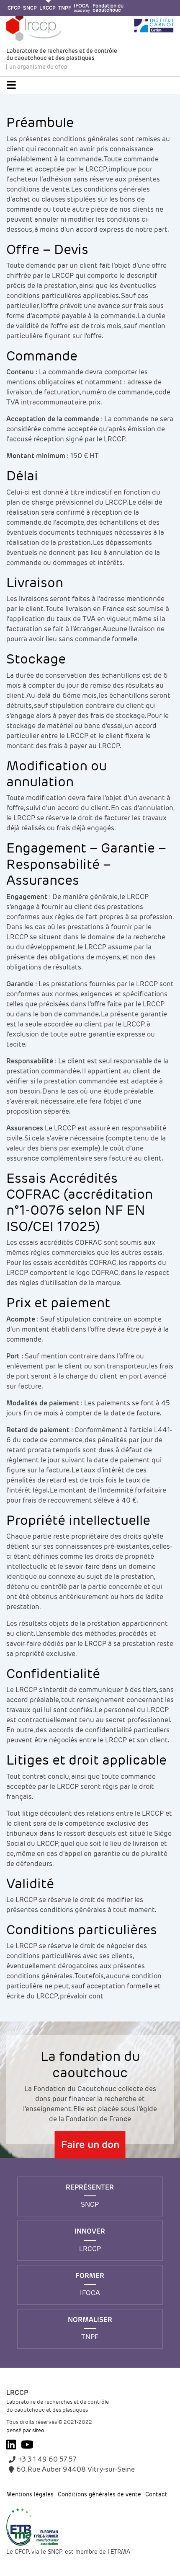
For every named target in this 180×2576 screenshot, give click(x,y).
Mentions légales (30, 2495)
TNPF (65, 8)
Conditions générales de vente (99, 2495)
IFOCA (82, 8)
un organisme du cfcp (38, 67)
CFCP (14, 8)
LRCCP (48, 8)
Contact (156, 2495)
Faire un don (90, 2145)
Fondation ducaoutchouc (108, 8)
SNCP (30, 8)
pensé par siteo (25, 2430)
